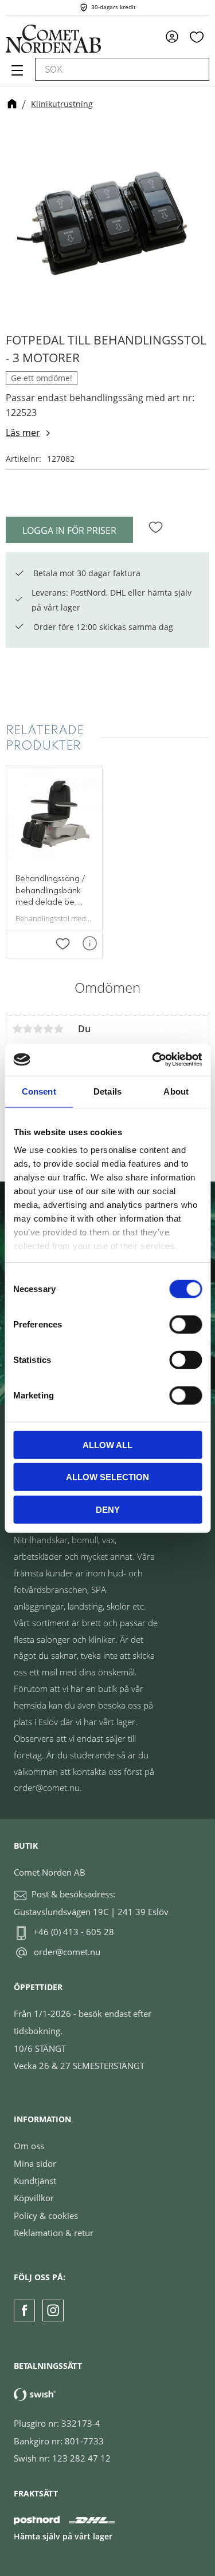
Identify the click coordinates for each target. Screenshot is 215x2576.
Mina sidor (35, 2163)
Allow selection (107, 1477)
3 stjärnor (38, 1029)
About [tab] (176, 1091)
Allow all (107, 1444)
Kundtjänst (35, 2181)
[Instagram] (53, 2310)
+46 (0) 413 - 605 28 (74, 1932)
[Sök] (195, 69)
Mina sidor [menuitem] (175, 36)
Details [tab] (107, 1091)
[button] (16, 74)
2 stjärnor (28, 1029)
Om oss (29, 2146)
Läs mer (23, 433)
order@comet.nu (67, 1952)
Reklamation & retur (54, 2233)
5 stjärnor (58, 1029)
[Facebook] (24, 2310)
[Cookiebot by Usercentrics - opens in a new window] (153, 1060)
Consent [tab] (39, 1091)
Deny (108, 1509)
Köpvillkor (34, 2198)
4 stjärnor (48, 1029)
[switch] (185, 1324)
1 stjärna (17, 1029)
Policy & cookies (46, 2216)
